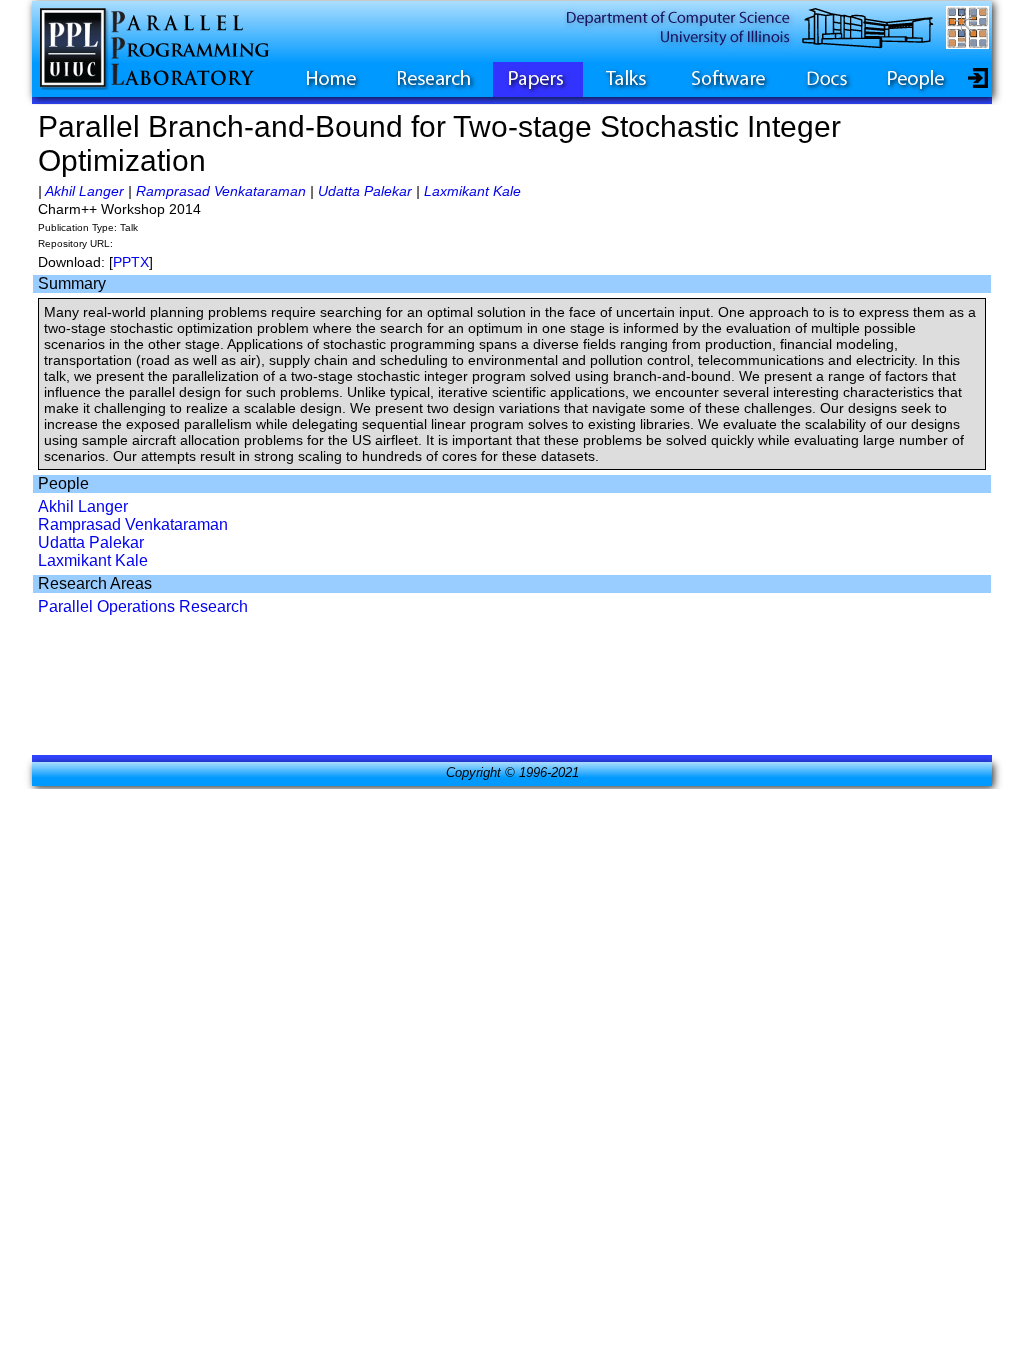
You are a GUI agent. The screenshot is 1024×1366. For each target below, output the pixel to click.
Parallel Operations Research (143, 606)
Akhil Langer (84, 191)
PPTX (131, 262)
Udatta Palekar (365, 191)
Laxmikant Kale (472, 191)
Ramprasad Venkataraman (221, 191)
